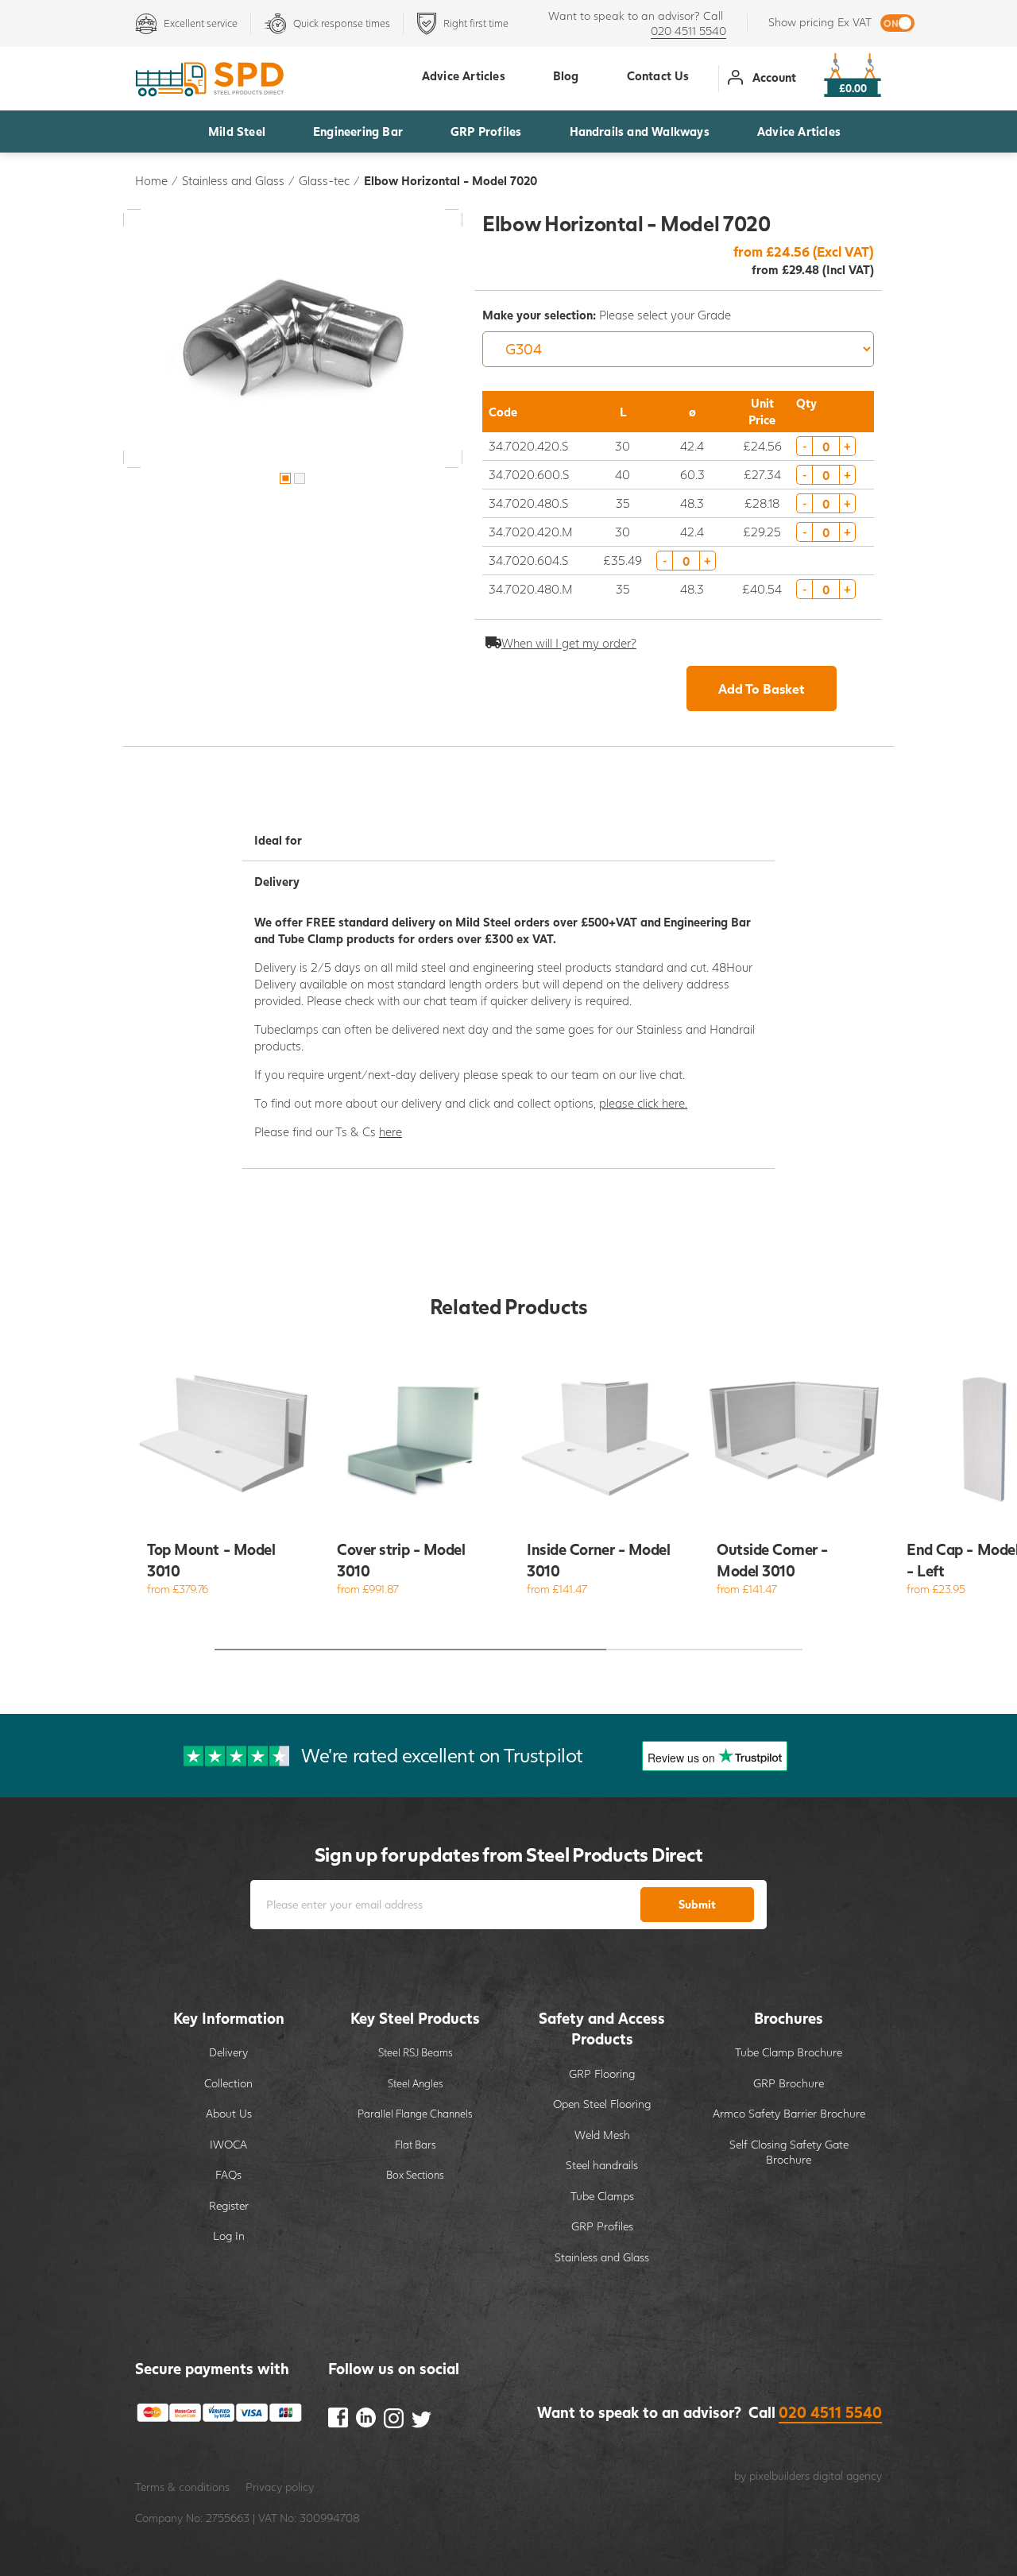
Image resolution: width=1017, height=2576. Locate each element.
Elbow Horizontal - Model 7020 (450, 180)
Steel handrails (602, 2165)
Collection (228, 2083)
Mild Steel (237, 131)
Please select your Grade (607, 315)
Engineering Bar (358, 131)
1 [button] (285, 478)
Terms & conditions (182, 2487)
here (391, 1131)
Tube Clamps (602, 2196)
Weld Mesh (602, 2135)
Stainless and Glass (233, 180)
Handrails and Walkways (640, 131)
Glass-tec (324, 180)
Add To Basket (762, 688)
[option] (293, 338)
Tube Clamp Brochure (789, 2052)
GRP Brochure (789, 2083)
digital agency (847, 2475)
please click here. (643, 1103)
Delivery (228, 2052)
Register (229, 2205)
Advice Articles (799, 131)
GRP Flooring (602, 2073)
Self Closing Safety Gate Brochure (789, 2152)
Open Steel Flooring (602, 2104)
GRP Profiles (486, 131)
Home (151, 180)
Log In (229, 2236)
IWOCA (228, 2144)
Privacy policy (280, 2487)
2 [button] (300, 478)
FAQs (228, 2174)
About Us (229, 2113)
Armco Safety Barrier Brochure (789, 2113)
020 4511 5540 (688, 31)
